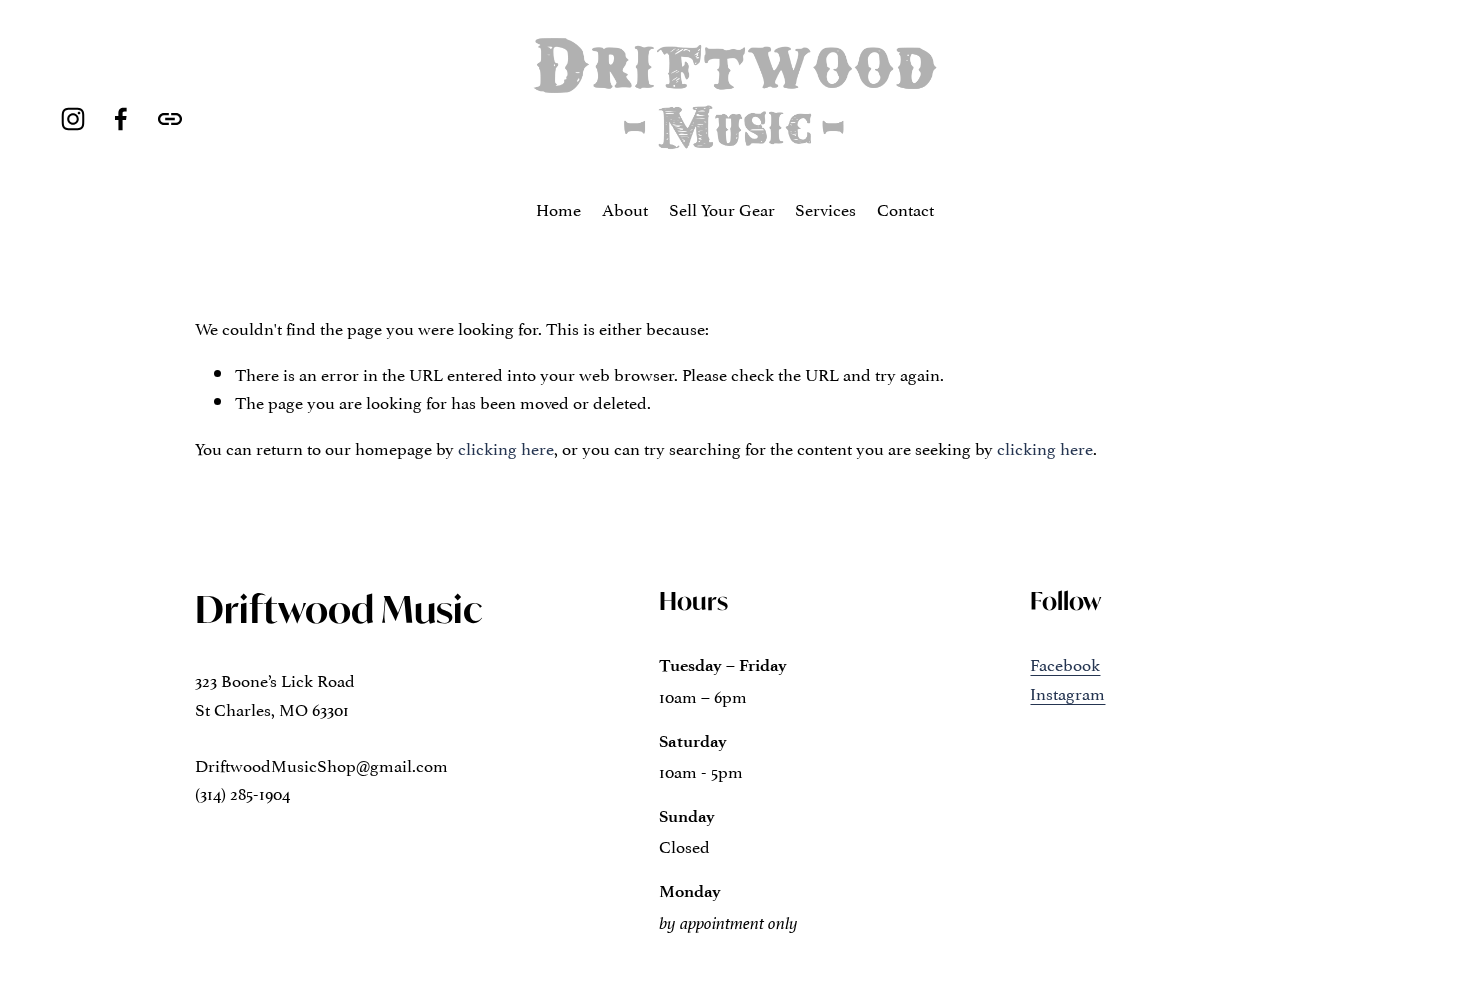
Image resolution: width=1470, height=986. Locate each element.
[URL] (170, 119)
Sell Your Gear (722, 208)
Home (558, 208)
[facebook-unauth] (121, 119)
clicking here (506, 447)
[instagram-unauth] (73, 119)
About (625, 208)
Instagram (1067, 692)
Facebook (1065, 663)
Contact (905, 208)
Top (1426, 941)
